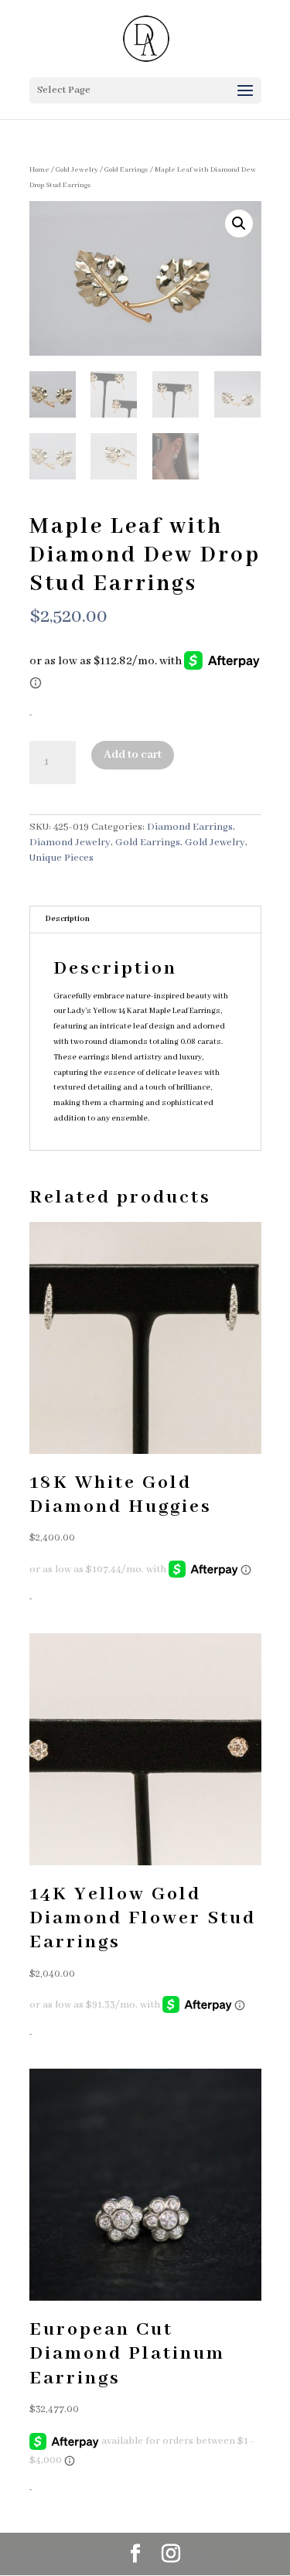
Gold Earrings (126, 170)
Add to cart (133, 755)
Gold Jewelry (77, 170)
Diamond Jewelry (70, 843)
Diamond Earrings (190, 827)
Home (39, 170)
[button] (239, 223)
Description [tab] (68, 919)
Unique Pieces (61, 858)
